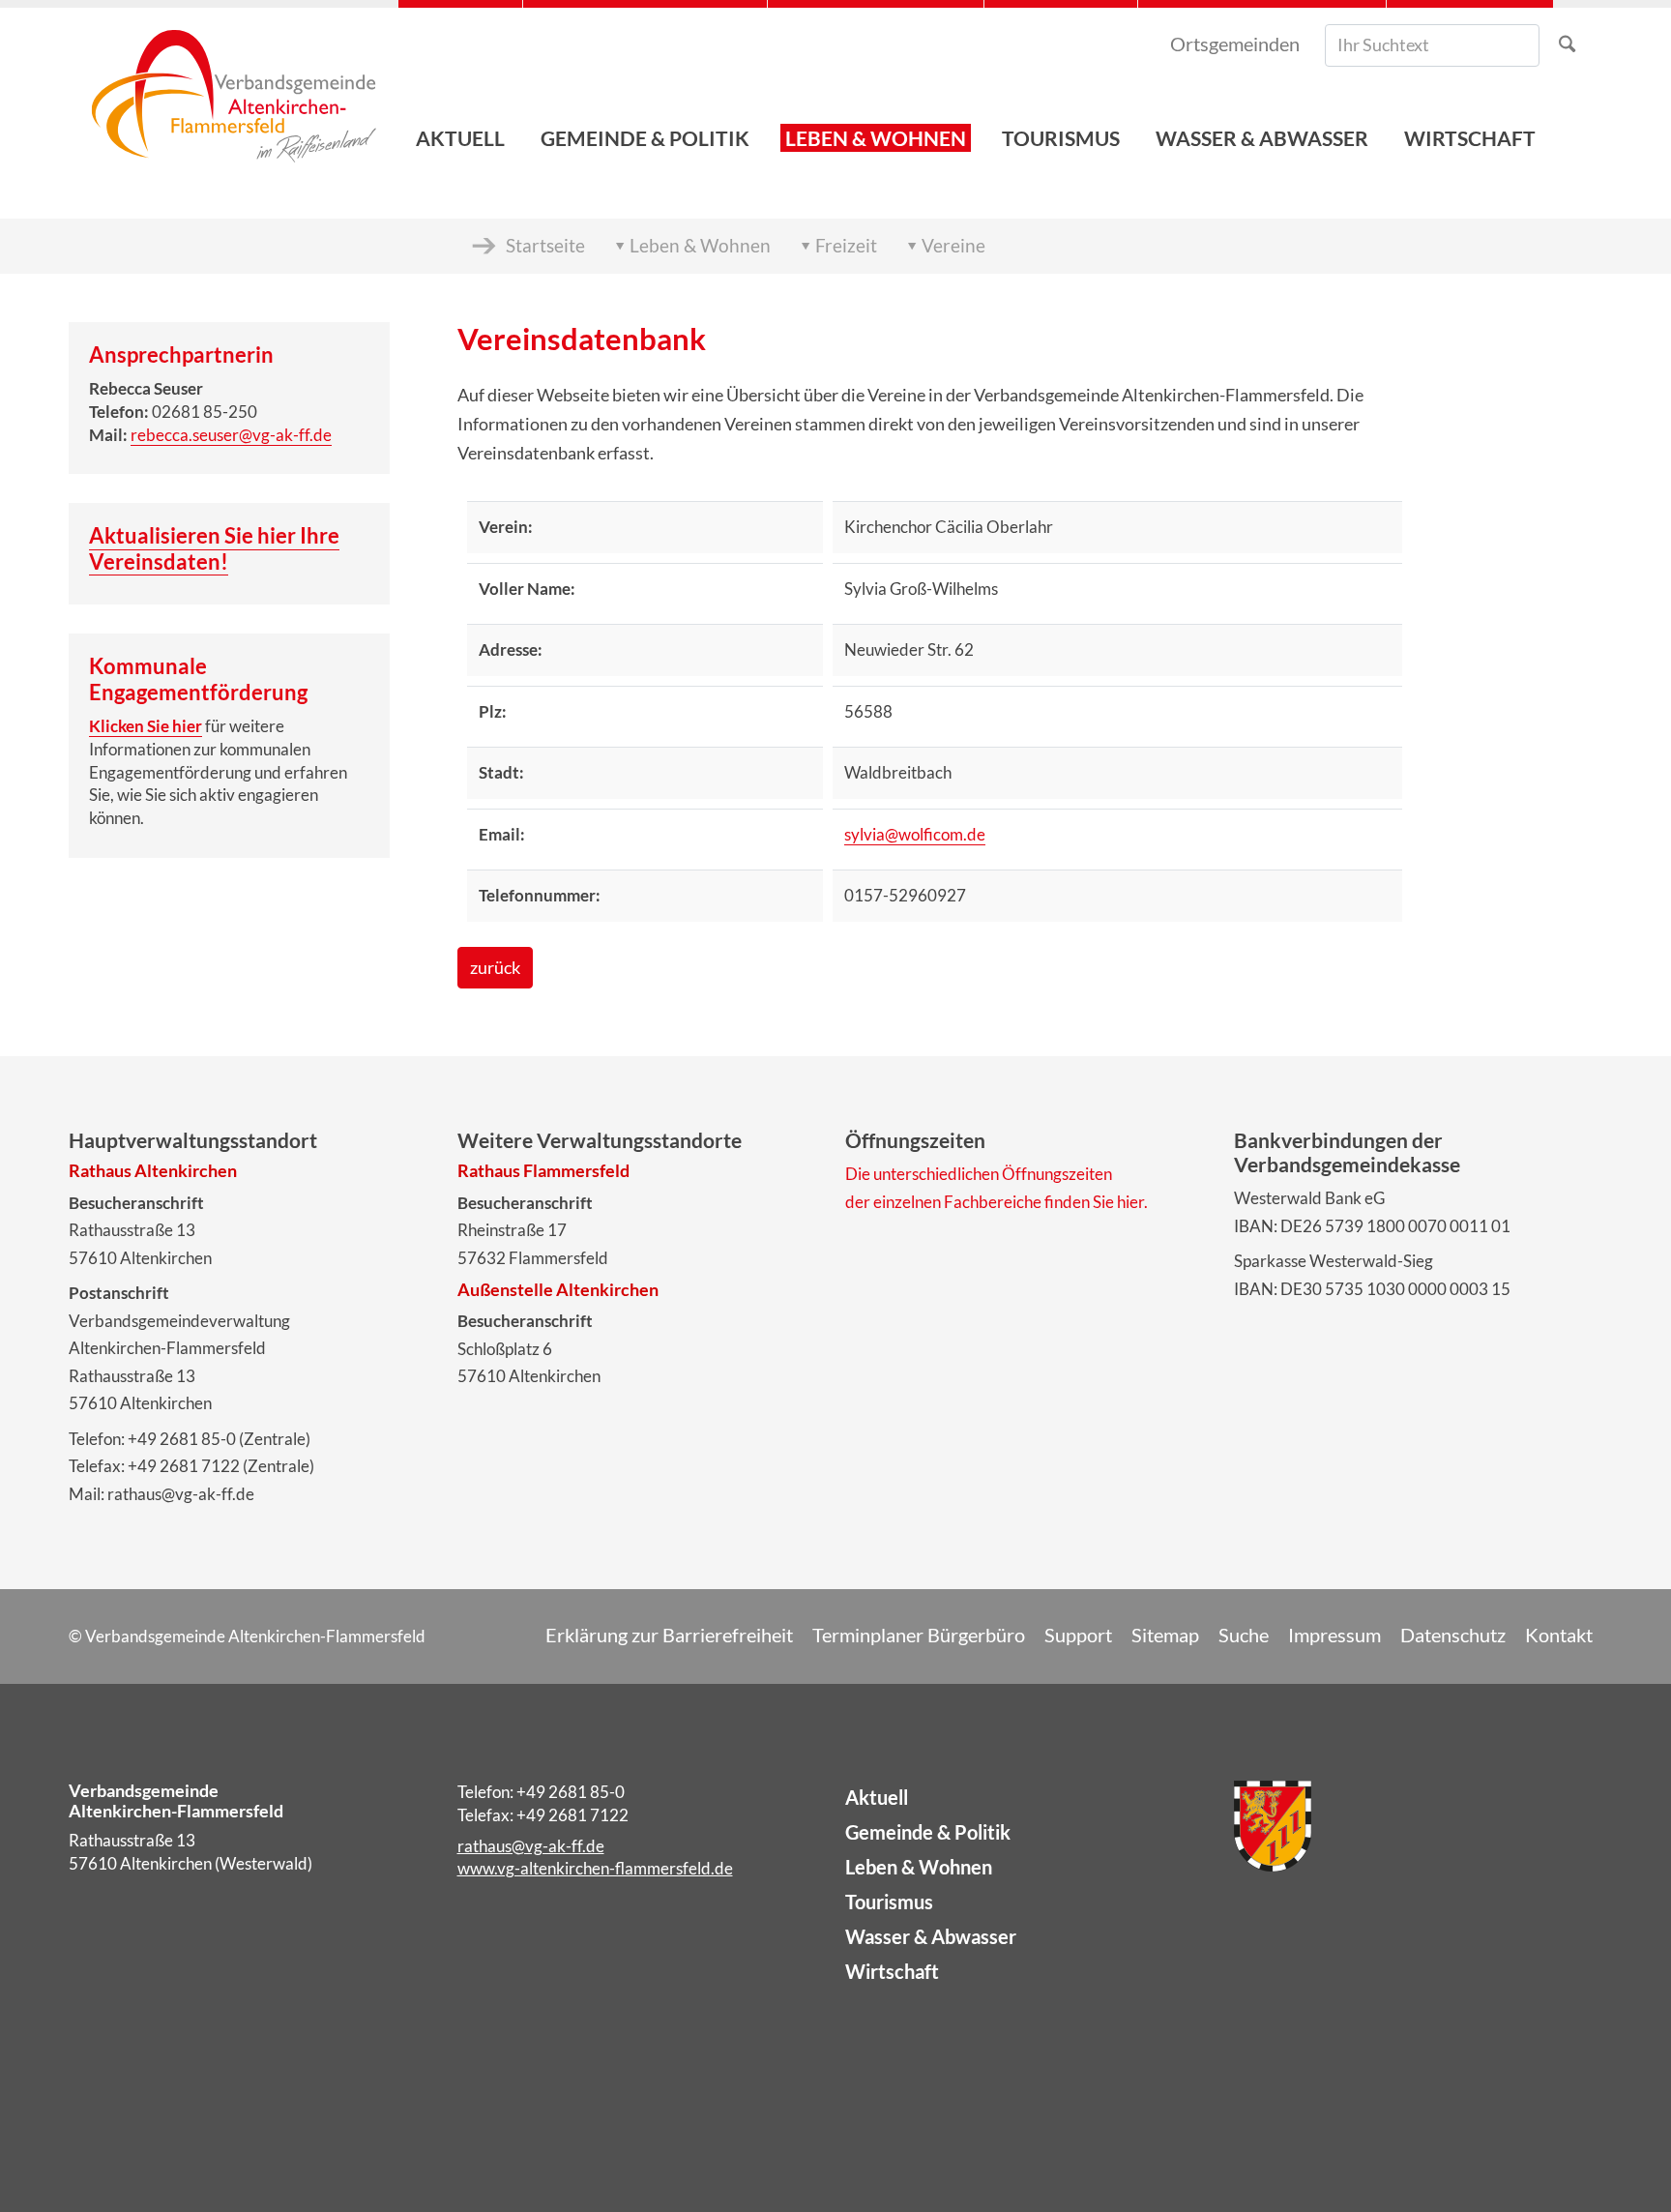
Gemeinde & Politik (928, 1832)
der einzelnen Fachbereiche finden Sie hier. (997, 1202)
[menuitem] (460, 88)
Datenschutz (1453, 1635)
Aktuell (877, 1797)
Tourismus (889, 1902)
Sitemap (1165, 1635)
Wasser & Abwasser (931, 1936)
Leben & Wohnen (700, 245)
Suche (1244, 1635)
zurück (495, 968)
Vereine (953, 245)
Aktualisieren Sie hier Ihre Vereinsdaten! (214, 548)
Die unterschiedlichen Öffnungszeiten (979, 1174)
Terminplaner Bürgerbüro (919, 1635)
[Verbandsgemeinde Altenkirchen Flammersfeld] (234, 88)
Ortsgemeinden (1235, 44)
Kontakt (1559, 1635)
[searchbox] (1432, 45)
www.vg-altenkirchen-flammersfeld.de (595, 1868)
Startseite (545, 245)
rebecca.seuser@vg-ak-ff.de (231, 435)
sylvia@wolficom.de (915, 834)
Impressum (1334, 1635)
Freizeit (846, 245)
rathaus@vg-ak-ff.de (531, 1846)
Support (1078, 1635)
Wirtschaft (892, 1971)
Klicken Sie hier (146, 726)
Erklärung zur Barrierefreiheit (669, 1635)
